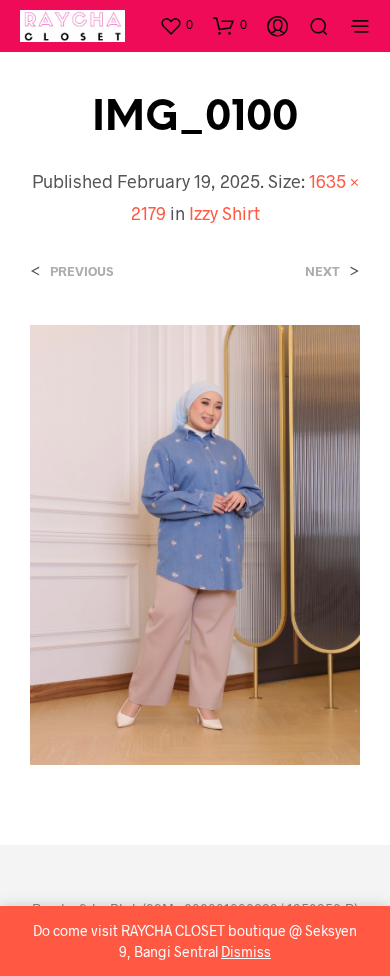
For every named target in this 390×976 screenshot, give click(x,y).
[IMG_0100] (195, 542)
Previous (81, 271)
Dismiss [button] (246, 951)
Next (322, 271)
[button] (176, 25)
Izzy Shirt (224, 213)
